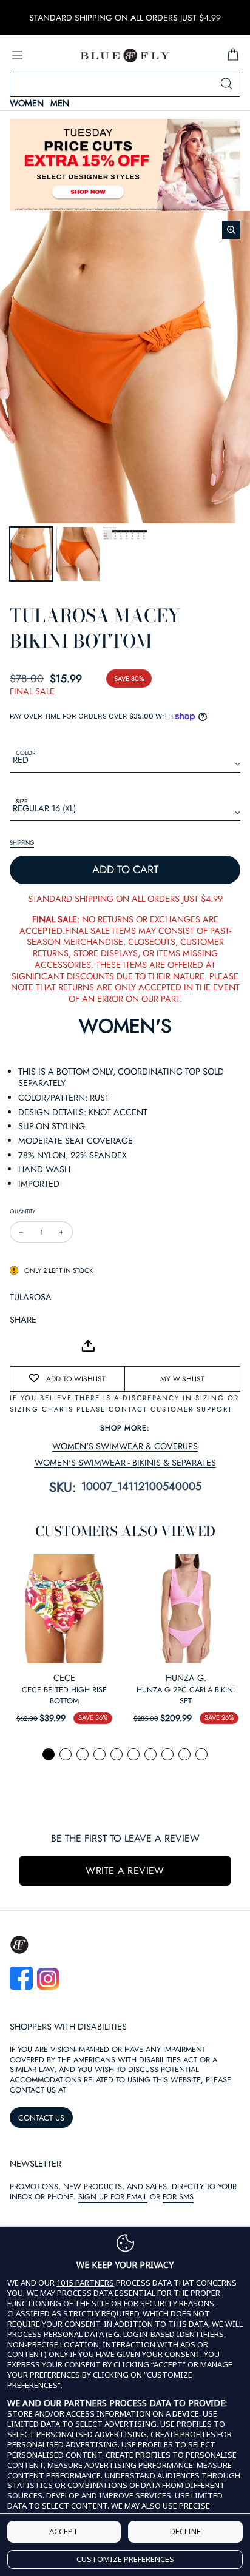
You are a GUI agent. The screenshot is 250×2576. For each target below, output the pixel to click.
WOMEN (27, 103)
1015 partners (85, 2283)
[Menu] (17, 55)
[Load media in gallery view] (31, 554)
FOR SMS (178, 2197)
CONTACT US (41, 2118)
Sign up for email (113, 2197)
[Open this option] (64, 1609)
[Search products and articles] (226, 84)
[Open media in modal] (231, 230)
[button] (49, 1754)
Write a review (125, 1870)
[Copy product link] (46, 1346)
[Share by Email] (19, 1346)
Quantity (22, 1211)
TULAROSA (31, 1297)
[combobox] (125, 84)
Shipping (22, 843)
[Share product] (88, 1346)
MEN (60, 103)
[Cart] (233, 55)
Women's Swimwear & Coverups (125, 1447)
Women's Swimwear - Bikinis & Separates (125, 1463)
